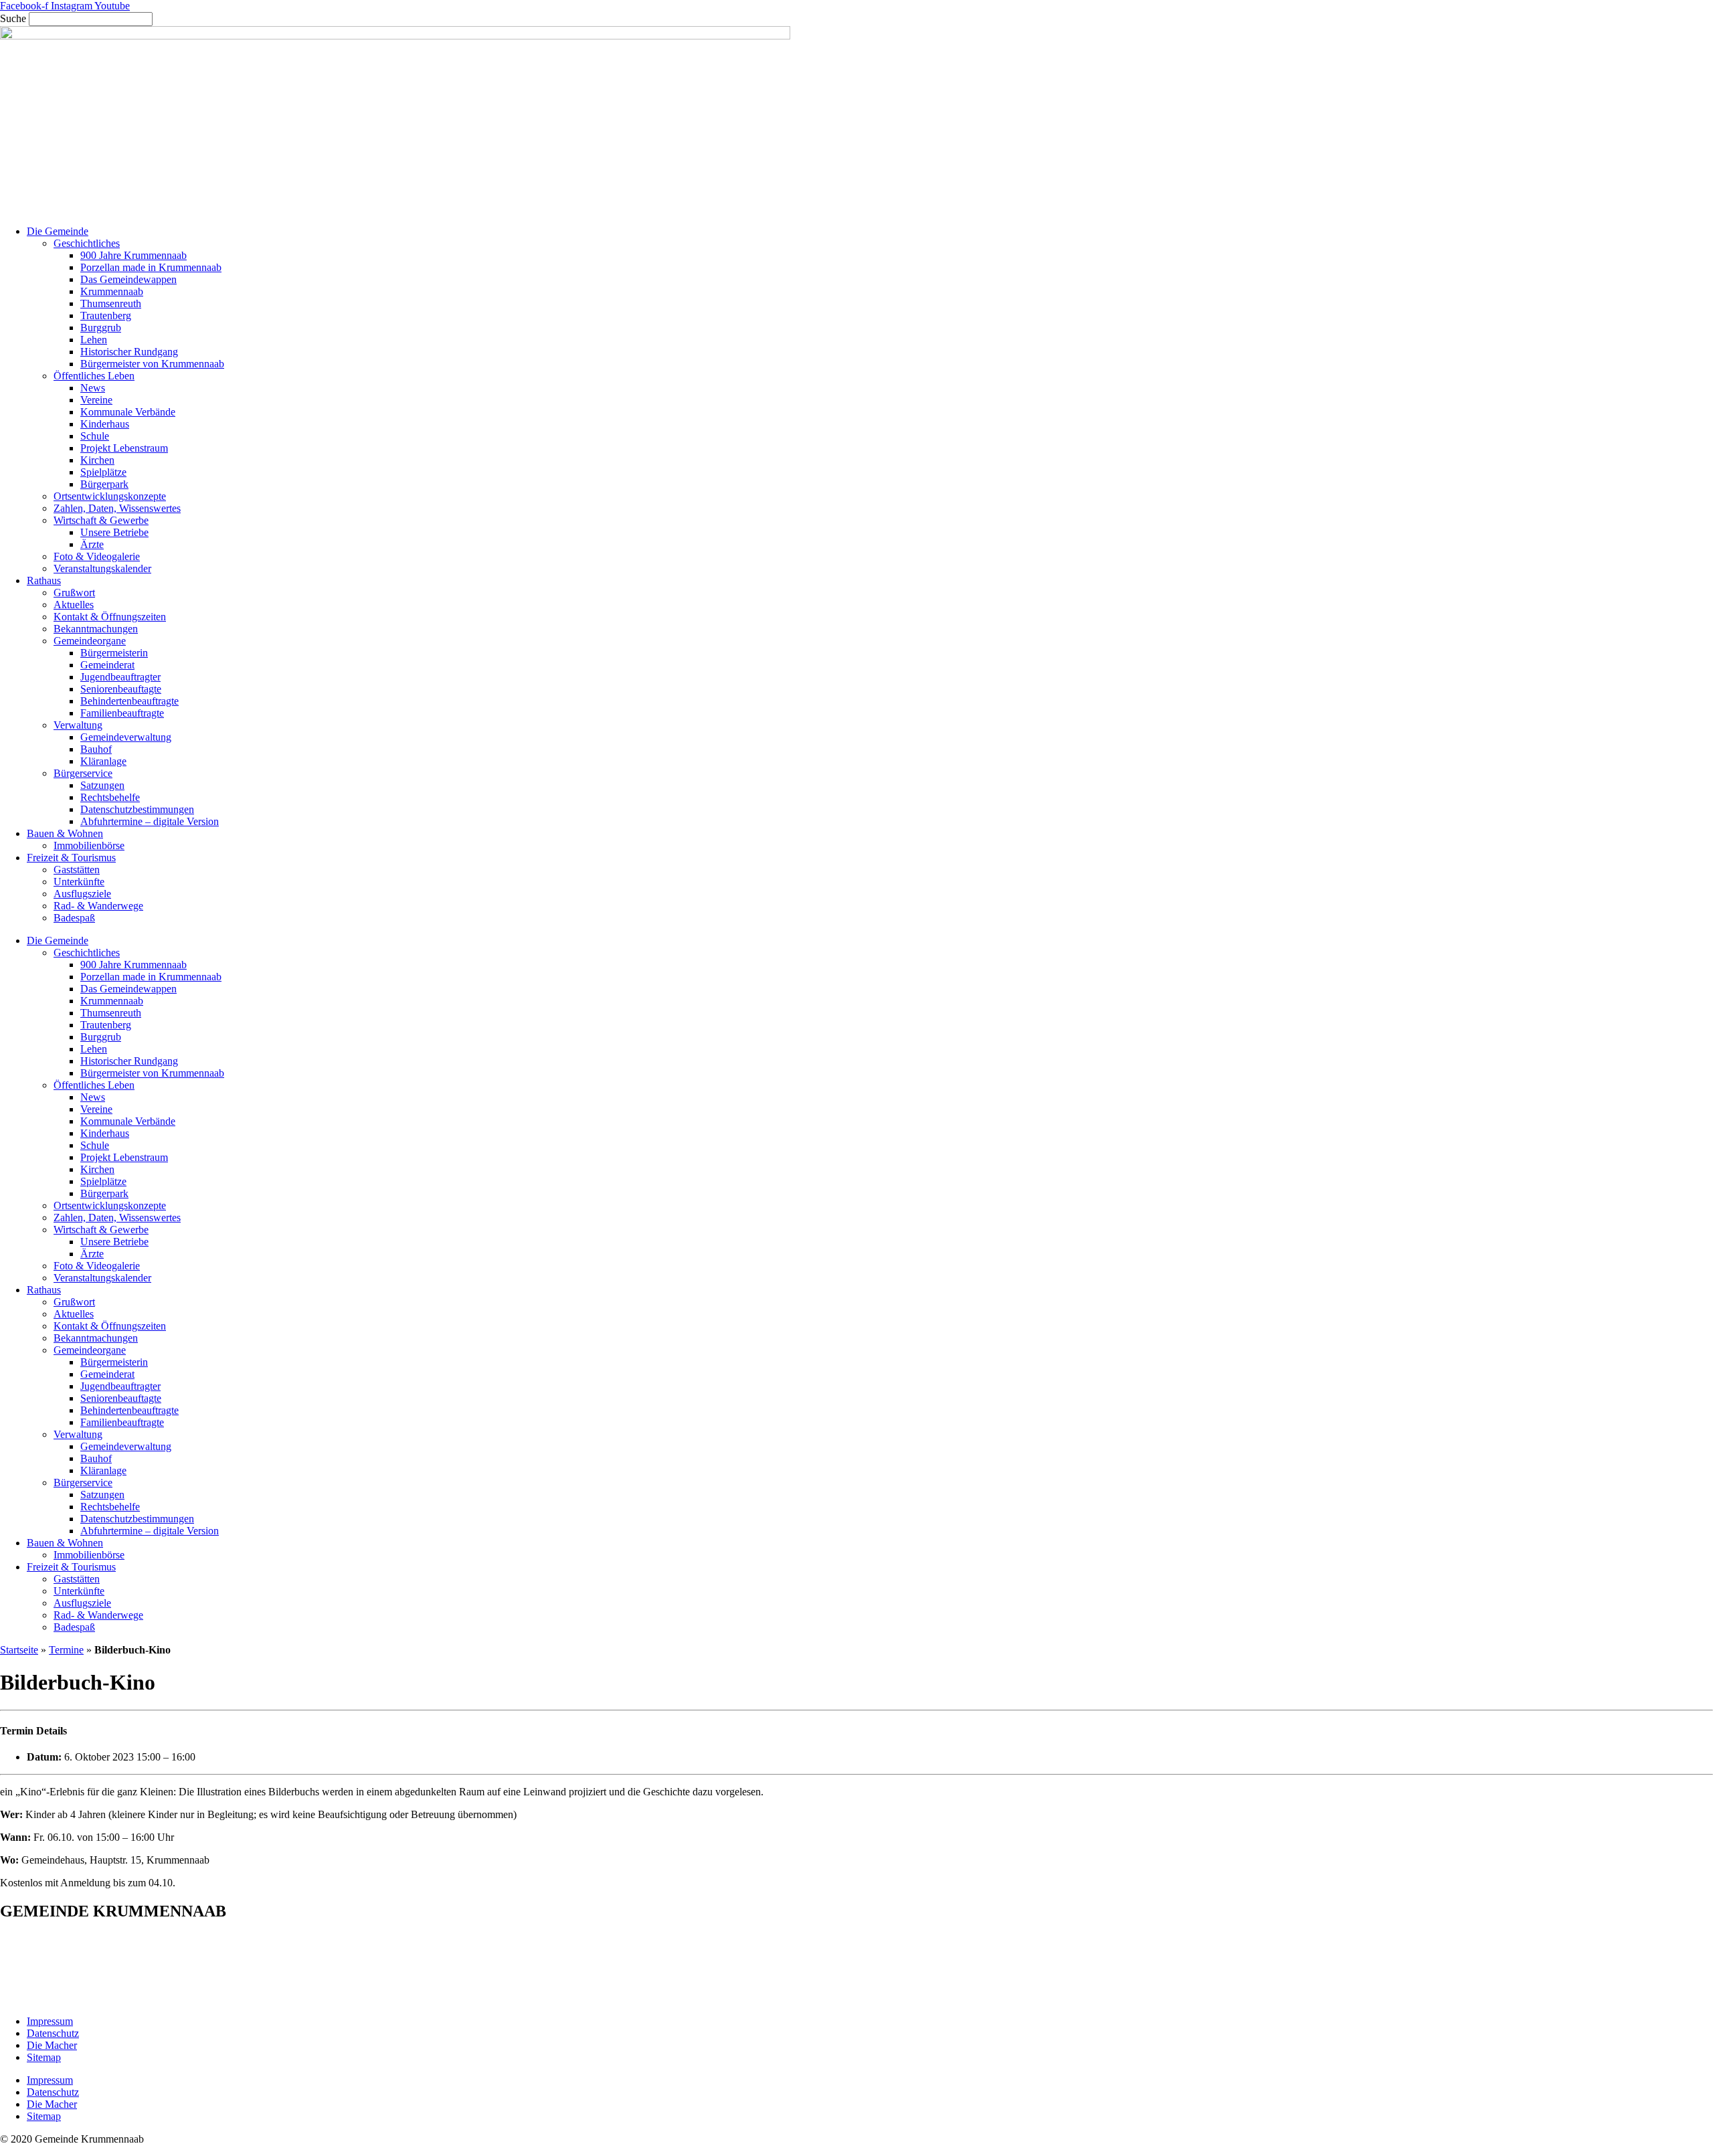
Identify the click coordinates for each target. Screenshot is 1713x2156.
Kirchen (97, 460)
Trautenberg (106, 316)
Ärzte (92, 544)
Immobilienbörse (89, 845)
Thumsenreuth (111, 303)
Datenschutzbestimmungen (137, 809)
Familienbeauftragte (122, 713)
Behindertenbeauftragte (129, 701)
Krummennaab (112, 291)
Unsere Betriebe (114, 532)
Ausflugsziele (82, 894)
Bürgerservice (83, 773)
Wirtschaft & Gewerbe (101, 520)
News (93, 388)
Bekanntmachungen (96, 629)
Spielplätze (103, 472)
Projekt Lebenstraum (124, 448)
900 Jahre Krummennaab (133, 255)
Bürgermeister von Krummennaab (152, 364)
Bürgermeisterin (114, 653)
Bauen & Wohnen (65, 833)
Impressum (50, 2021)
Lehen (94, 340)
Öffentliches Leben (94, 376)
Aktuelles (74, 605)
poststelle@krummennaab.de (96, 1998)
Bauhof (96, 749)
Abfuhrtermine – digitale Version (150, 821)
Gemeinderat (107, 665)
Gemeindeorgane (90, 641)
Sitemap (44, 2057)
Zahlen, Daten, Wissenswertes (117, 508)
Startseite (19, 1650)
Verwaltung (78, 725)
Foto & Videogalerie (97, 556)
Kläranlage (103, 761)
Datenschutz (53, 2033)
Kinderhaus (105, 424)
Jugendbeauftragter (120, 677)
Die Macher (52, 2045)
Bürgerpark (104, 484)
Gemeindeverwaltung (126, 737)
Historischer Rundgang (129, 352)
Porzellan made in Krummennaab (151, 267)
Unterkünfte (79, 882)
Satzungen (102, 785)
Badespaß (74, 918)
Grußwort (74, 593)
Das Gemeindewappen (128, 279)
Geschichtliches (87, 243)
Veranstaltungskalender (102, 568)
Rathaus (44, 580)
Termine (66, 1650)
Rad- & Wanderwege (98, 906)
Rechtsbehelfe (110, 797)
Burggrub (101, 328)
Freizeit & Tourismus (71, 858)
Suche (13, 18)
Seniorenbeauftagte (121, 689)
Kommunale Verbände (128, 412)
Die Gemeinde (58, 231)
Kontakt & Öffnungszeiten (110, 617)
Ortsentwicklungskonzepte (110, 496)
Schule (95, 436)
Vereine (96, 400)
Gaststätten (77, 870)
